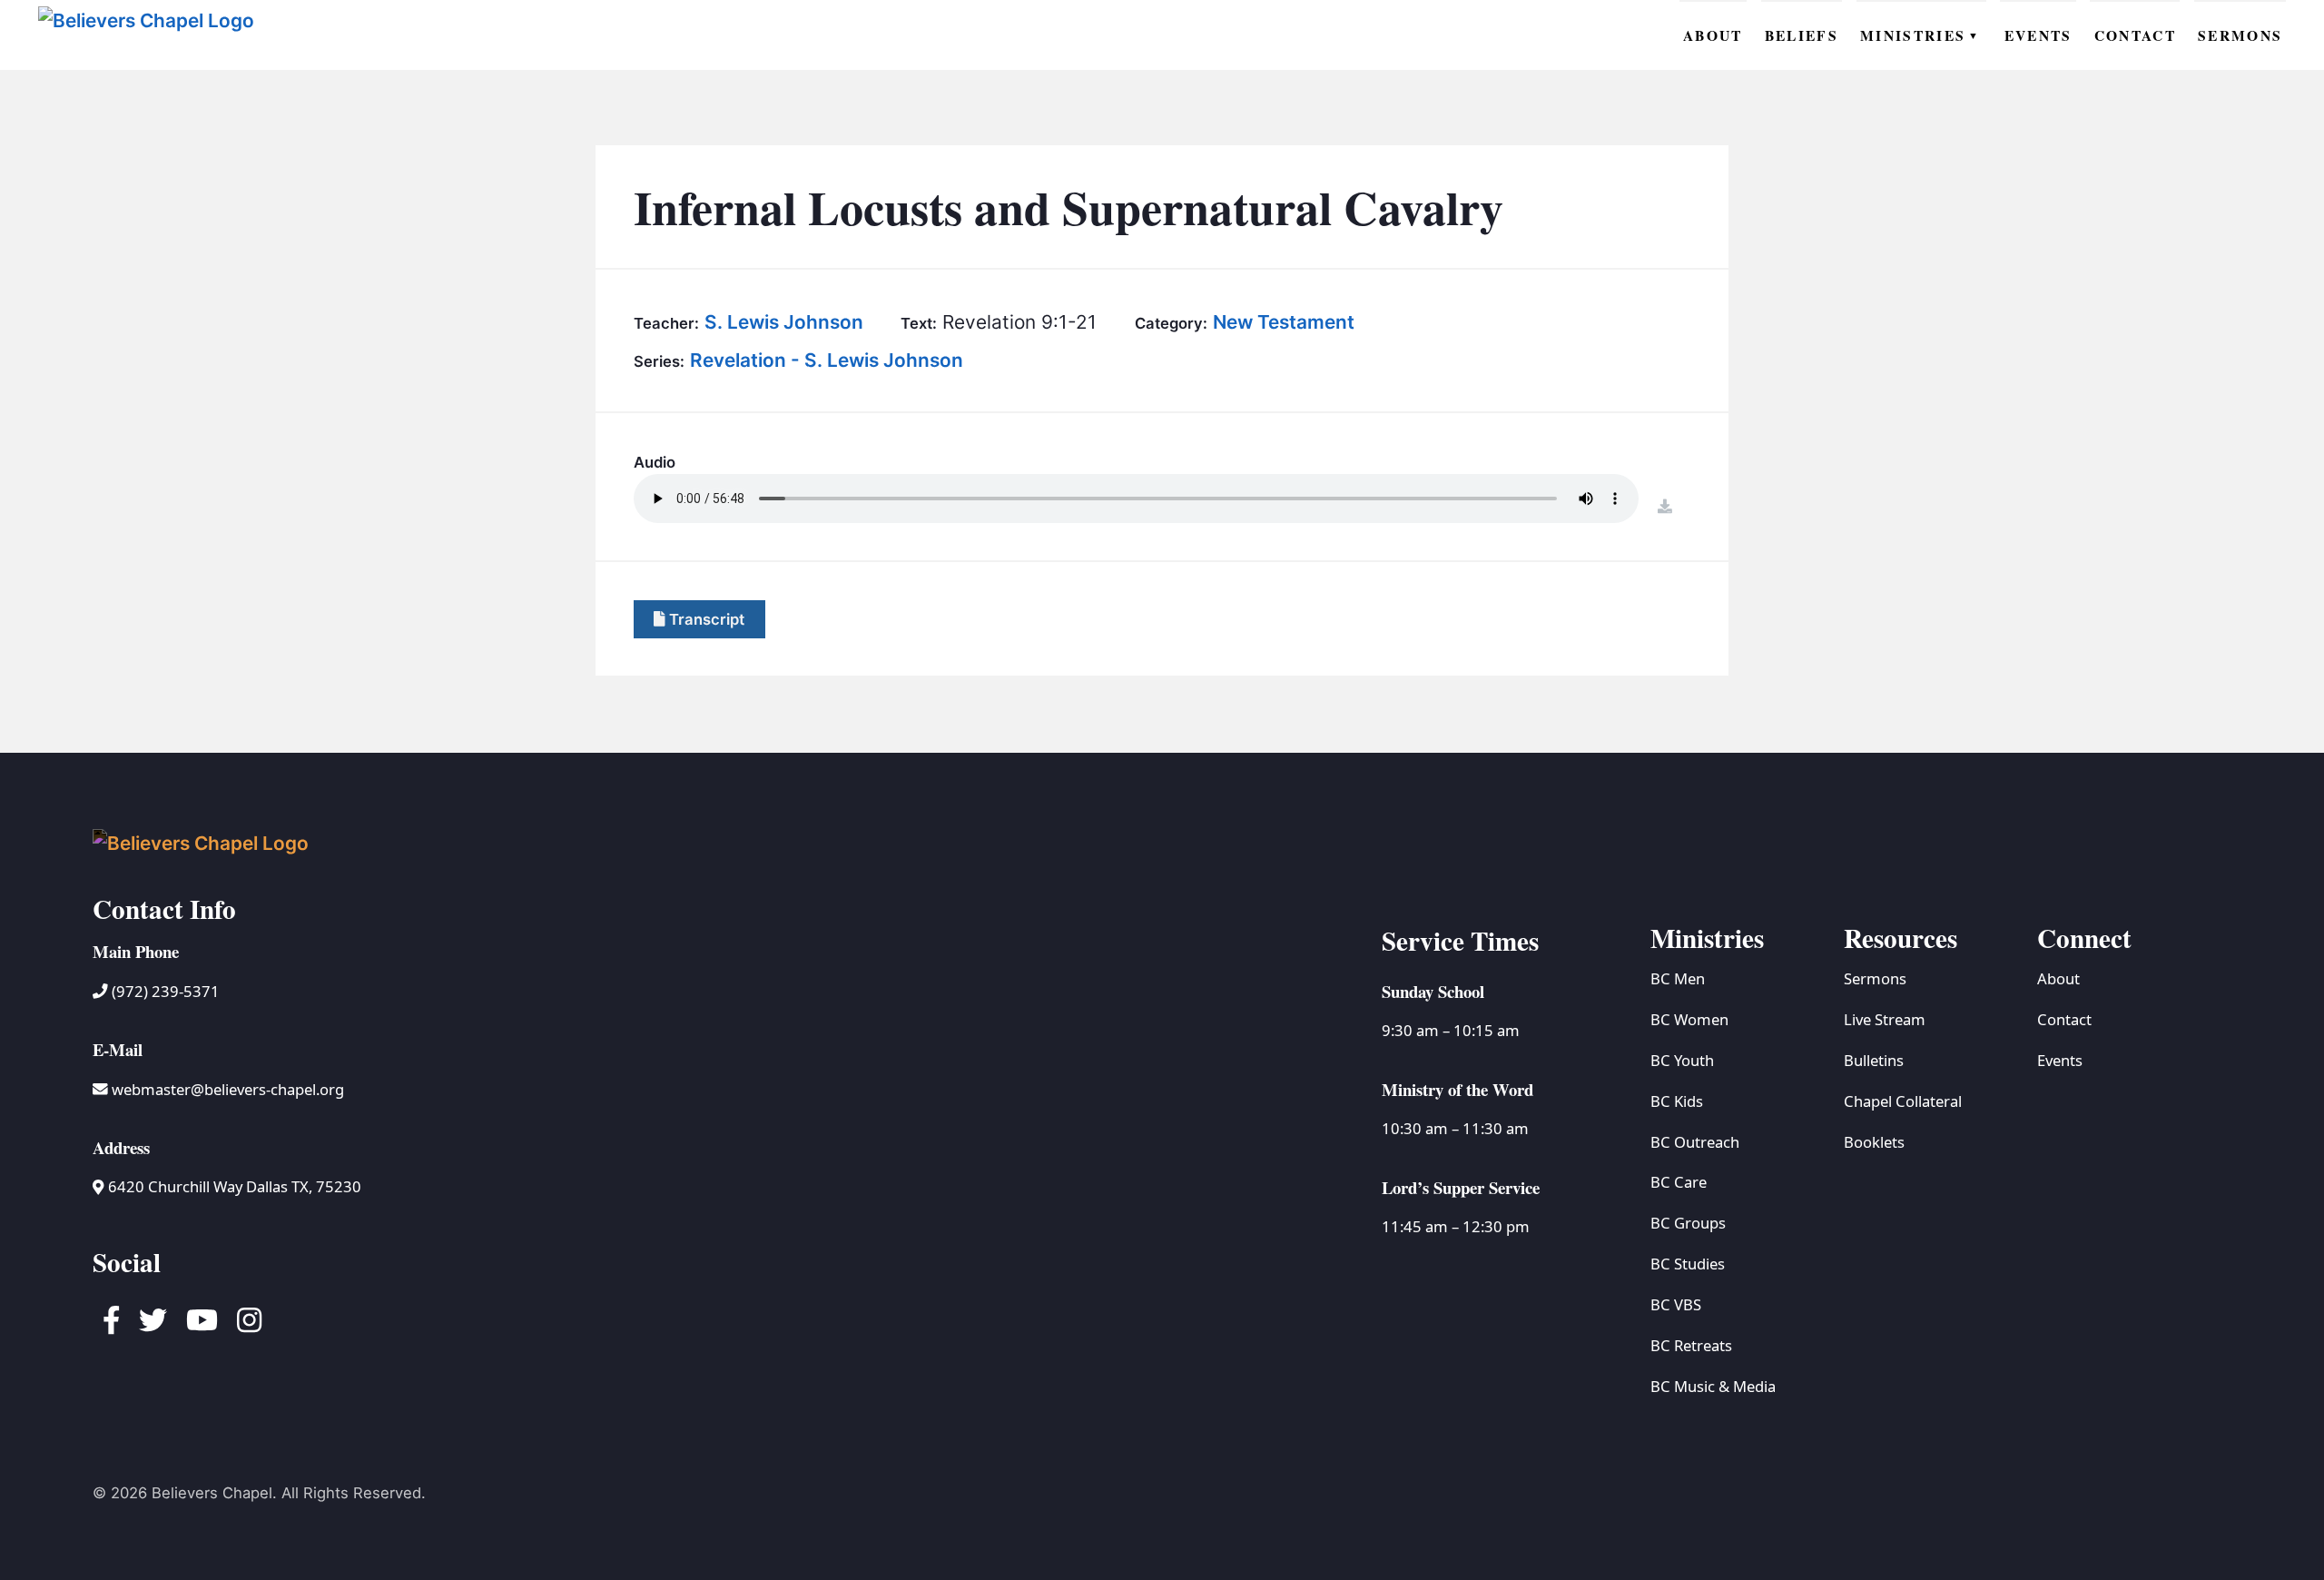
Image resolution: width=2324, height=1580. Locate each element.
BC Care (1679, 1182)
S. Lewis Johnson (784, 322)
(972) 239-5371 (164, 991)
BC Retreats (1691, 1345)
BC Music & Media (1713, 1386)
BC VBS (1676, 1304)
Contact (2064, 1019)
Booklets (1874, 1142)
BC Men (1678, 978)
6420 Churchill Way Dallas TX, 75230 (232, 1186)
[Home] (152, 35)
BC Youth (1682, 1060)
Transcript (705, 619)
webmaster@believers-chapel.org (228, 1089)
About (2058, 978)
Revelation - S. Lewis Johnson (827, 360)
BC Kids (1677, 1101)
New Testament (1284, 322)
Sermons (1875, 978)
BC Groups (1688, 1223)
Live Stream (1885, 1019)
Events (2060, 1060)
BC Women (1689, 1019)
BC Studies (1688, 1264)
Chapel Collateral (1903, 1101)
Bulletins (1874, 1060)
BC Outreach (1695, 1142)
